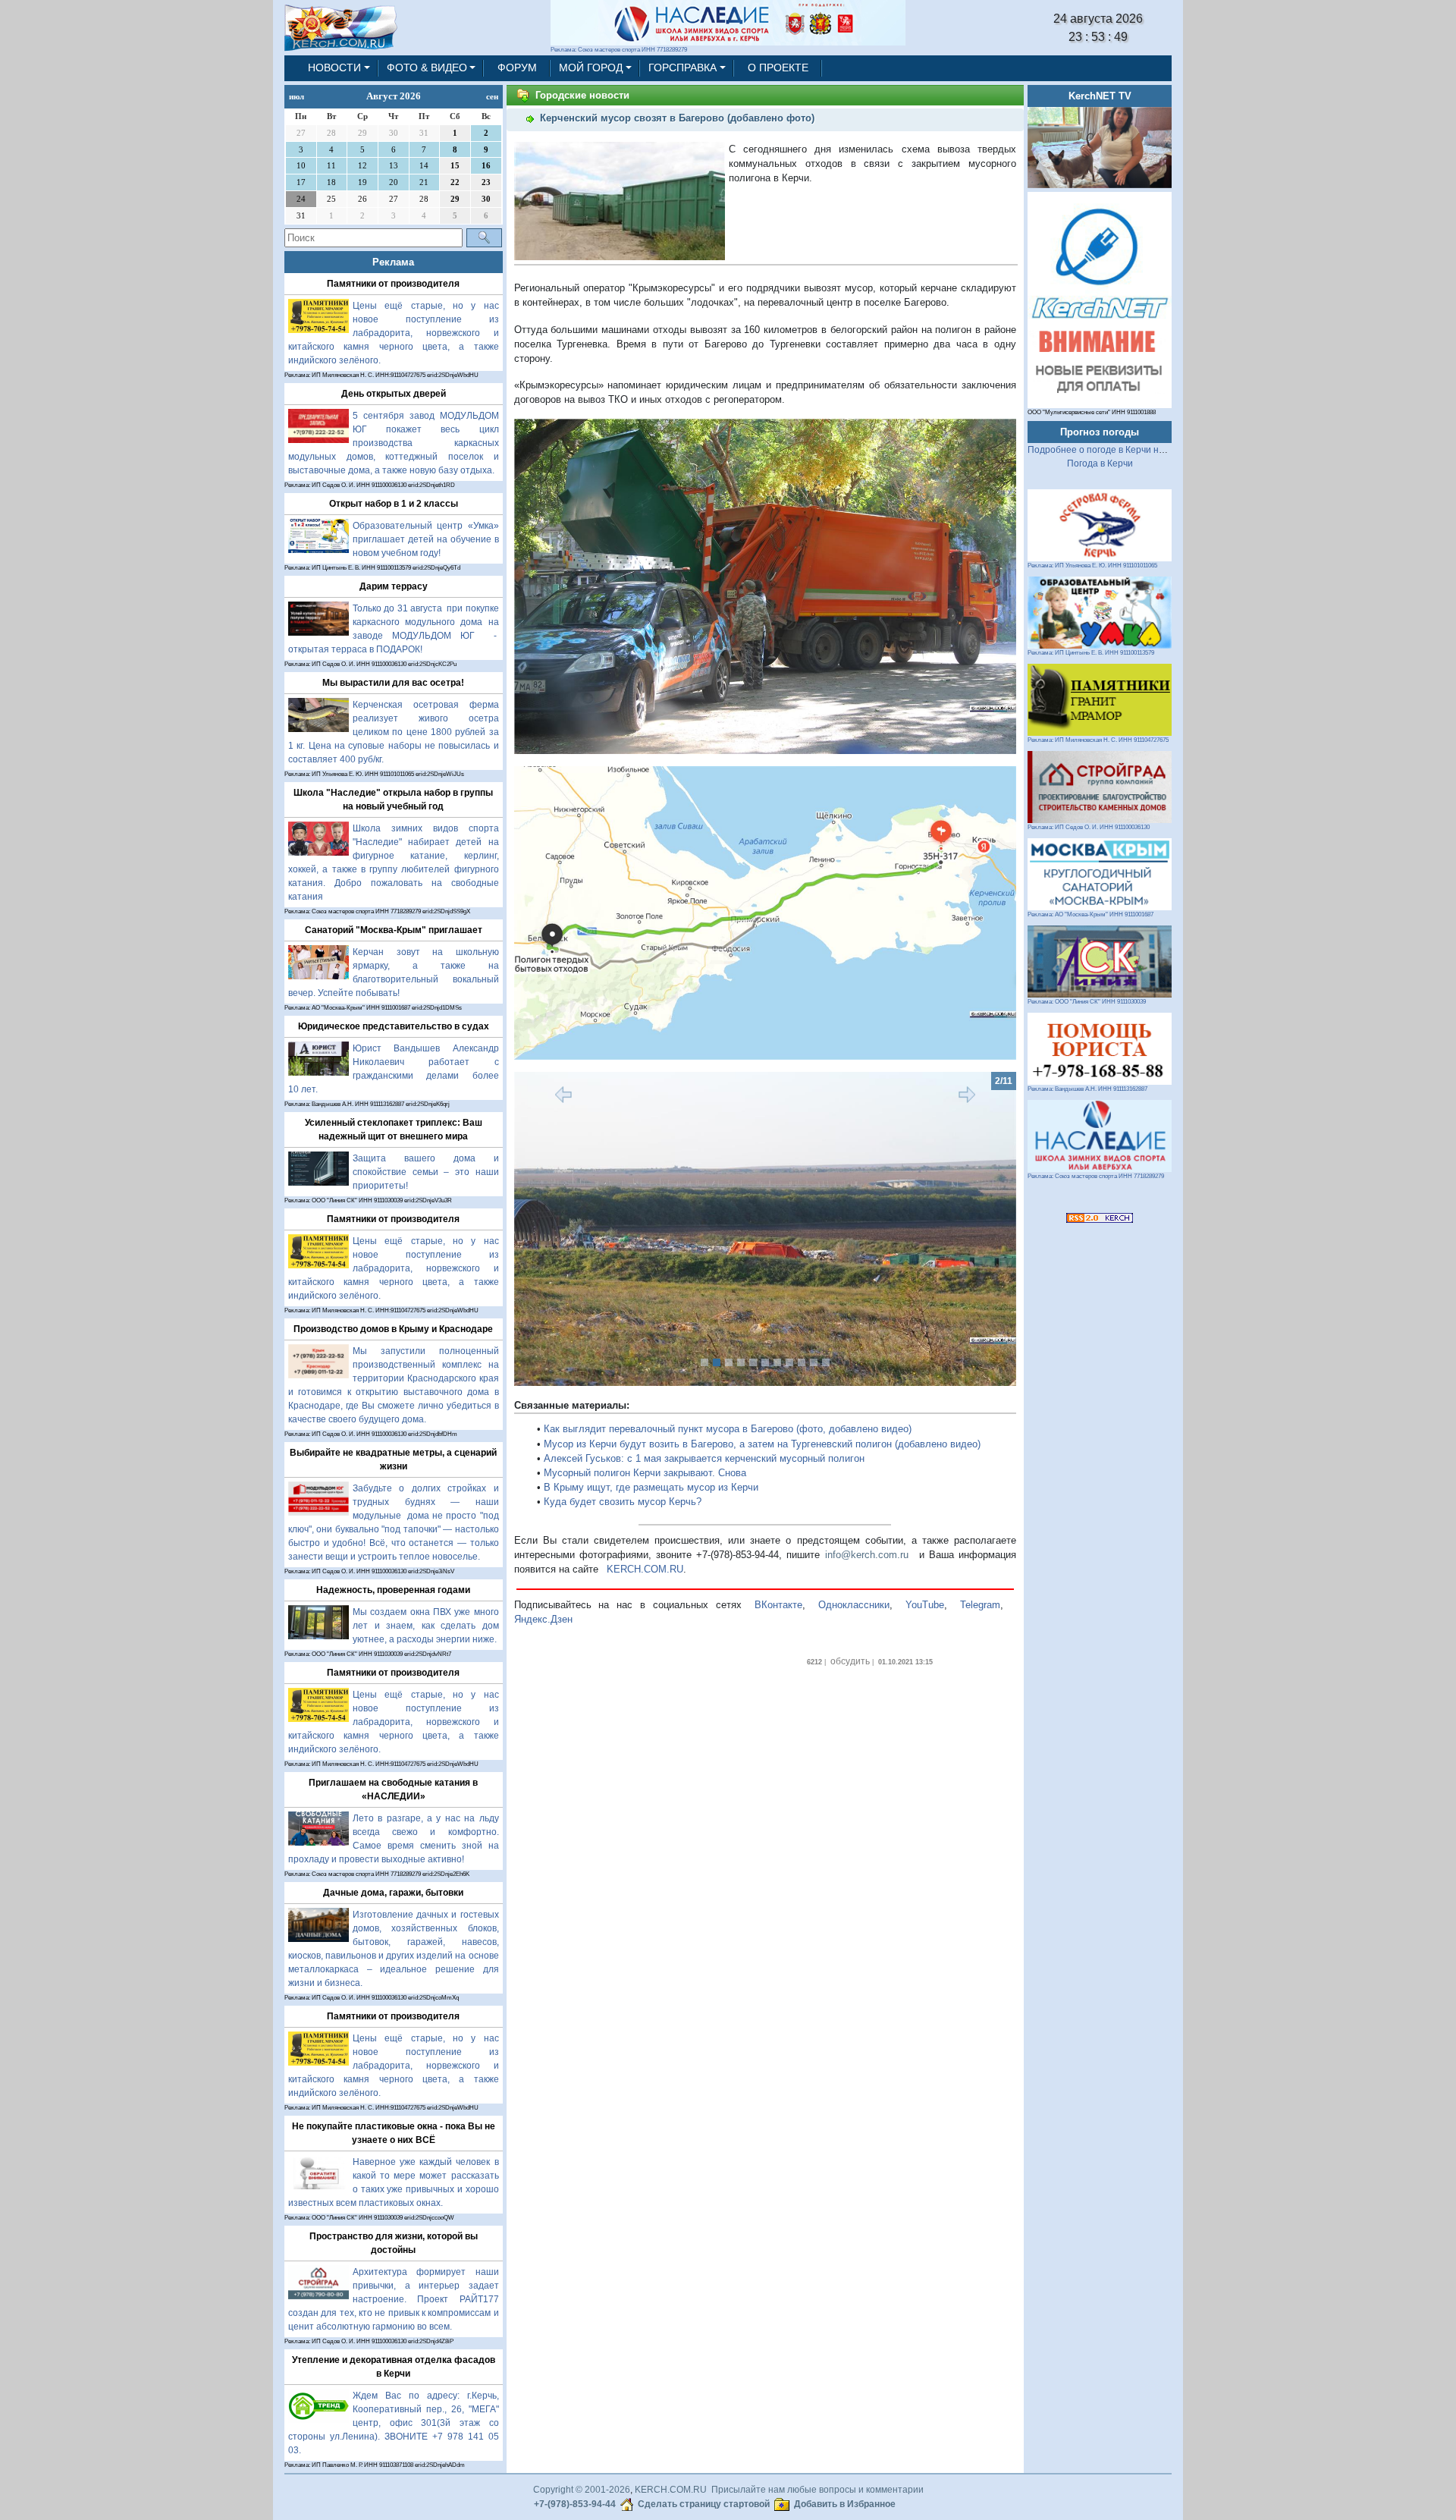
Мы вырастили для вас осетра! (393, 683)
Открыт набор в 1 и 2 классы (394, 504)
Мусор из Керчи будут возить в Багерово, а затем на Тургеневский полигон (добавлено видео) (762, 1444)
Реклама (393, 262)
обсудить (850, 1661)
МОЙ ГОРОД (591, 68)
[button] (552, 1229)
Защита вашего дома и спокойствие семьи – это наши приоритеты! (426, 1172)
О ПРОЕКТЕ (778, 68)
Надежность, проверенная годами (393, 1590)
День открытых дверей (394, 394)
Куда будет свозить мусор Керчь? (623, 1502)
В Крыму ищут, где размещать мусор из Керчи (651, 1487)
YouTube (925, 1605)
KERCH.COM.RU (645, 1569)
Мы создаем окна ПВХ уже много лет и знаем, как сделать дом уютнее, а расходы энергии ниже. (426, 1626)
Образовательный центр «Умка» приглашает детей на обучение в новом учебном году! (426, 539)
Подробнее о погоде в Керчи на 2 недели (1117, 450)
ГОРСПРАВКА (682, 68)
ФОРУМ (517, 68)
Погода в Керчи (1100, 463)
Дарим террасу (394, 586)
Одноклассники (854, 1605)
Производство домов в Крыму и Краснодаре (393, 1329)
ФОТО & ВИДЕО (427, 68)
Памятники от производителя (393, 284)
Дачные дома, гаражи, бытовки (393, 1893)
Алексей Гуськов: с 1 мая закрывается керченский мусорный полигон (704, 1458)
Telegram (980, 1605)
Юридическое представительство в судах (394, 1026)
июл (297, 96)
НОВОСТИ (334, 68)
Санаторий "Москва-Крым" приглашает (394, 930)
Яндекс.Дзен (543, 1619)
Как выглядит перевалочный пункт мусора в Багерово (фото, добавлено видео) (728, 1429)
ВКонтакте (778, 1605)
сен (492, 96)
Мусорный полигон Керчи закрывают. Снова (645, 1473)
